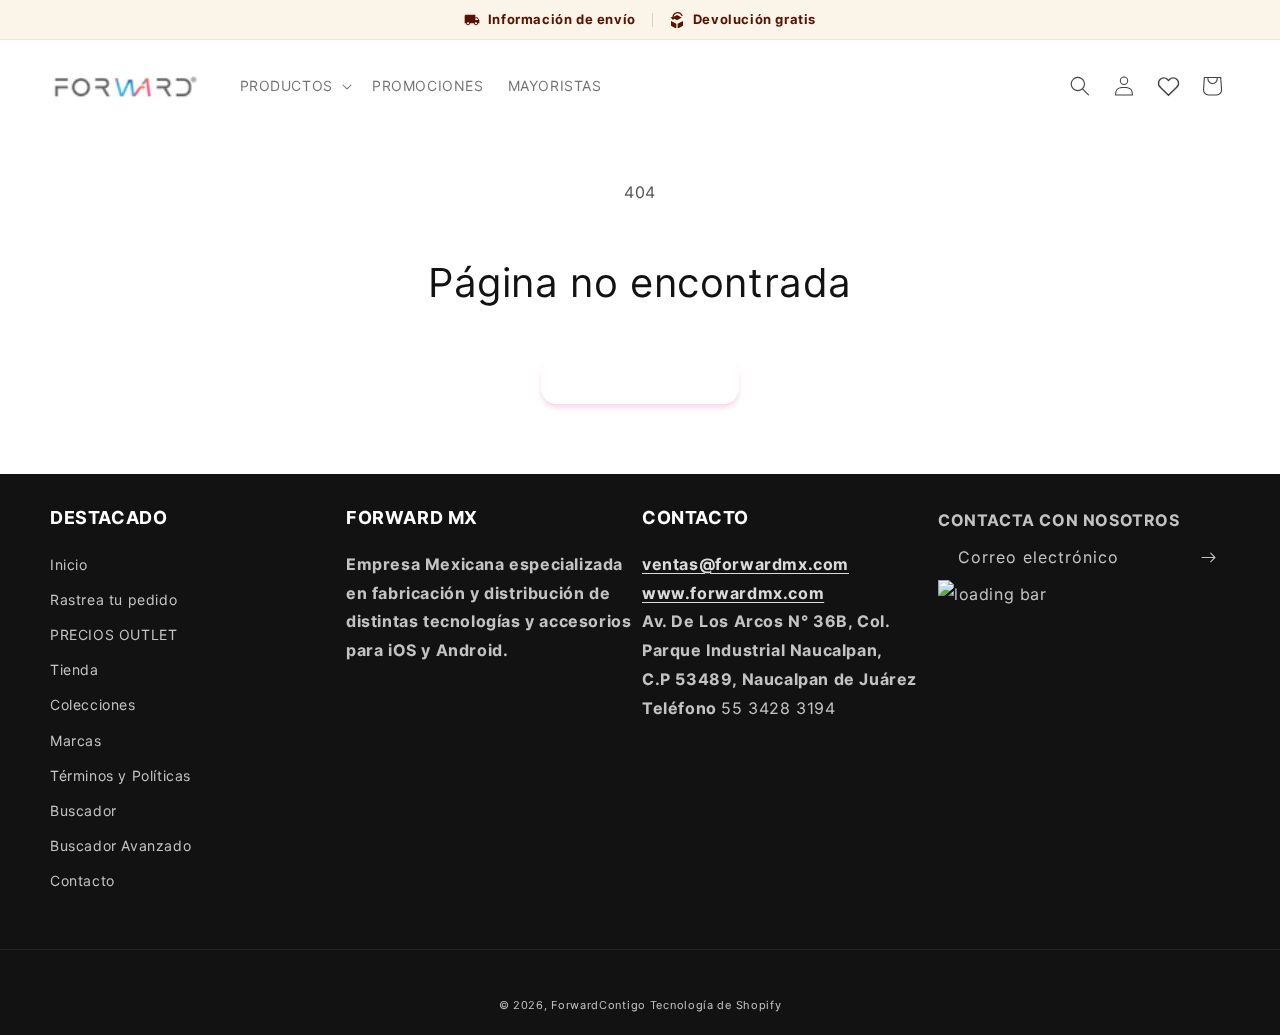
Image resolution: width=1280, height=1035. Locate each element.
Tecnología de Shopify (716, 1005)
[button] (294, 86)
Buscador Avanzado (120, 845)
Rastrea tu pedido (113, 599)
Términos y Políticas (120, 775)
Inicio (69, 564)
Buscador (83, 810)
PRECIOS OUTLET (113, 634)
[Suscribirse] (1208, 557)
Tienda (74, 669)
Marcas (76, 740)
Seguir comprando (640, 381)
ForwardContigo (598, 1005)
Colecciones (93, 704)
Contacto (82, 880)
